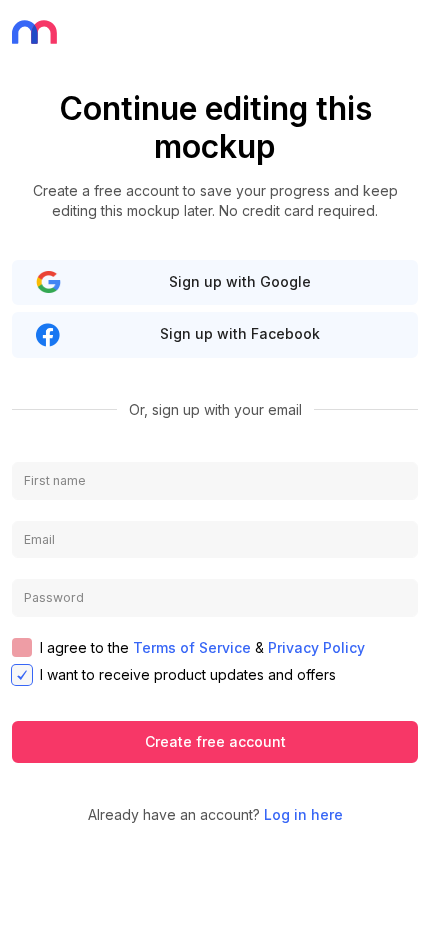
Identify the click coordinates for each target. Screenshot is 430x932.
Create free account (215, 741)
